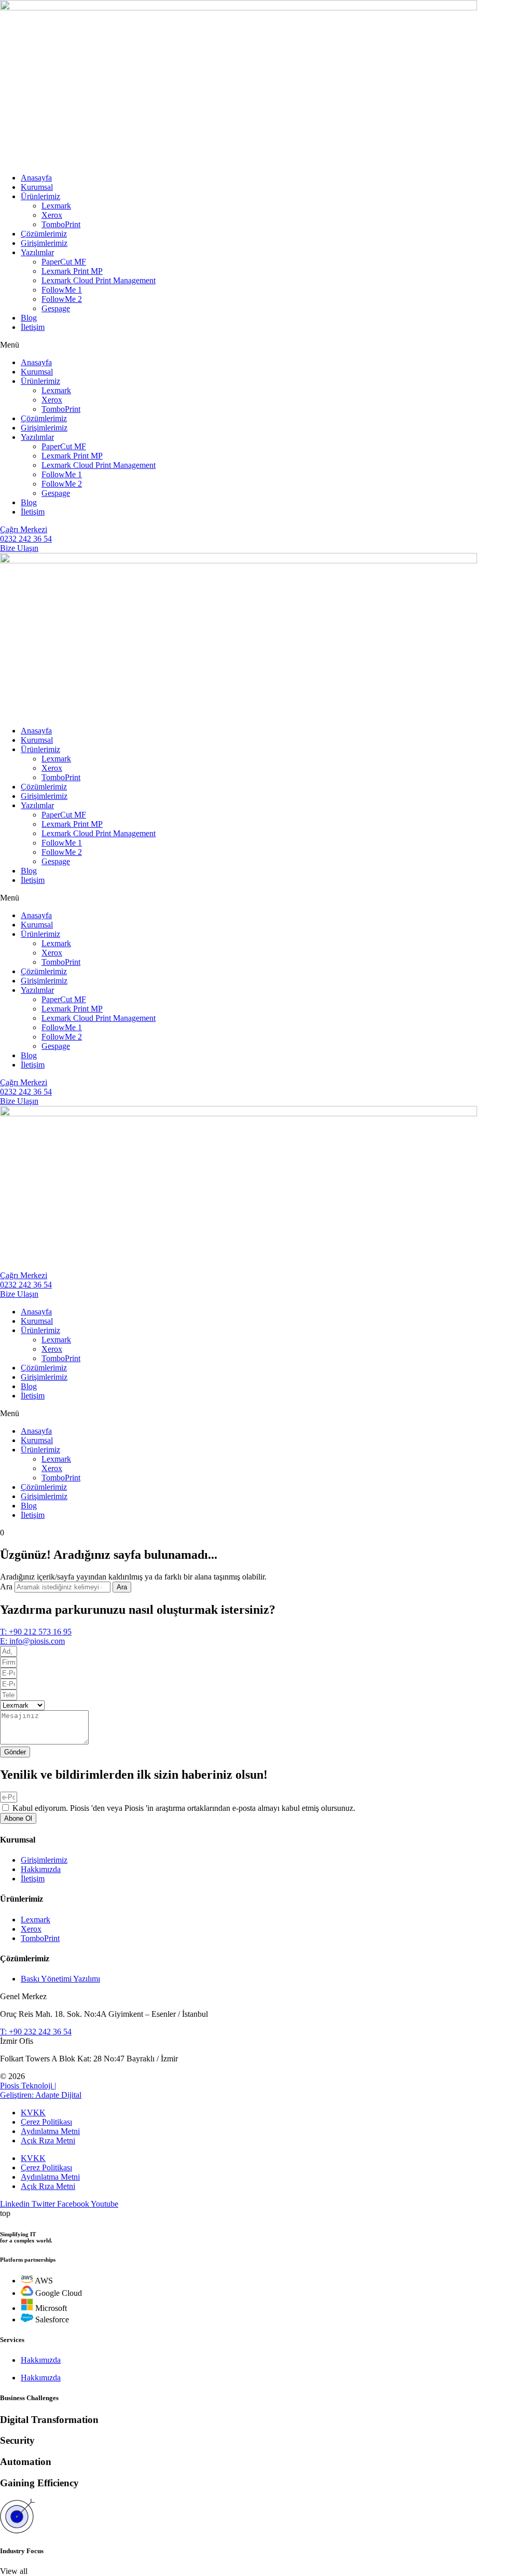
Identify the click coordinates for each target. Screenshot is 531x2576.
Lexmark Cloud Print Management (99, 280)
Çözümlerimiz (44, 234)
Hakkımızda (41, 2360)
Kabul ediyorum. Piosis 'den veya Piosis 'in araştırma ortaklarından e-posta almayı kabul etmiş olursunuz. (184, 1808)
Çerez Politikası (46, 2122)
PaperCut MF (64, 262)
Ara (6, 1587)
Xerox (52, 215)
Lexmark (56, 206)
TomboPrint (61, 224)
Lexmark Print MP (72, 271)
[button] (265, 345)
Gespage (56, 308)
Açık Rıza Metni (48, 2141)
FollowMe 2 (62, 299)
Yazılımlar (37, 252)
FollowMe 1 (62, 290)
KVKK (33, 2113)
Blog (29, 318)
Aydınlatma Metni (50, 2131)
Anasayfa (36, 178)
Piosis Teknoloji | (28, 2086)
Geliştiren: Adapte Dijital (41, 2095)
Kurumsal (37, 187)
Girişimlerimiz (44, 243)
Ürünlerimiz (40, 196)
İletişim (33, 327)
